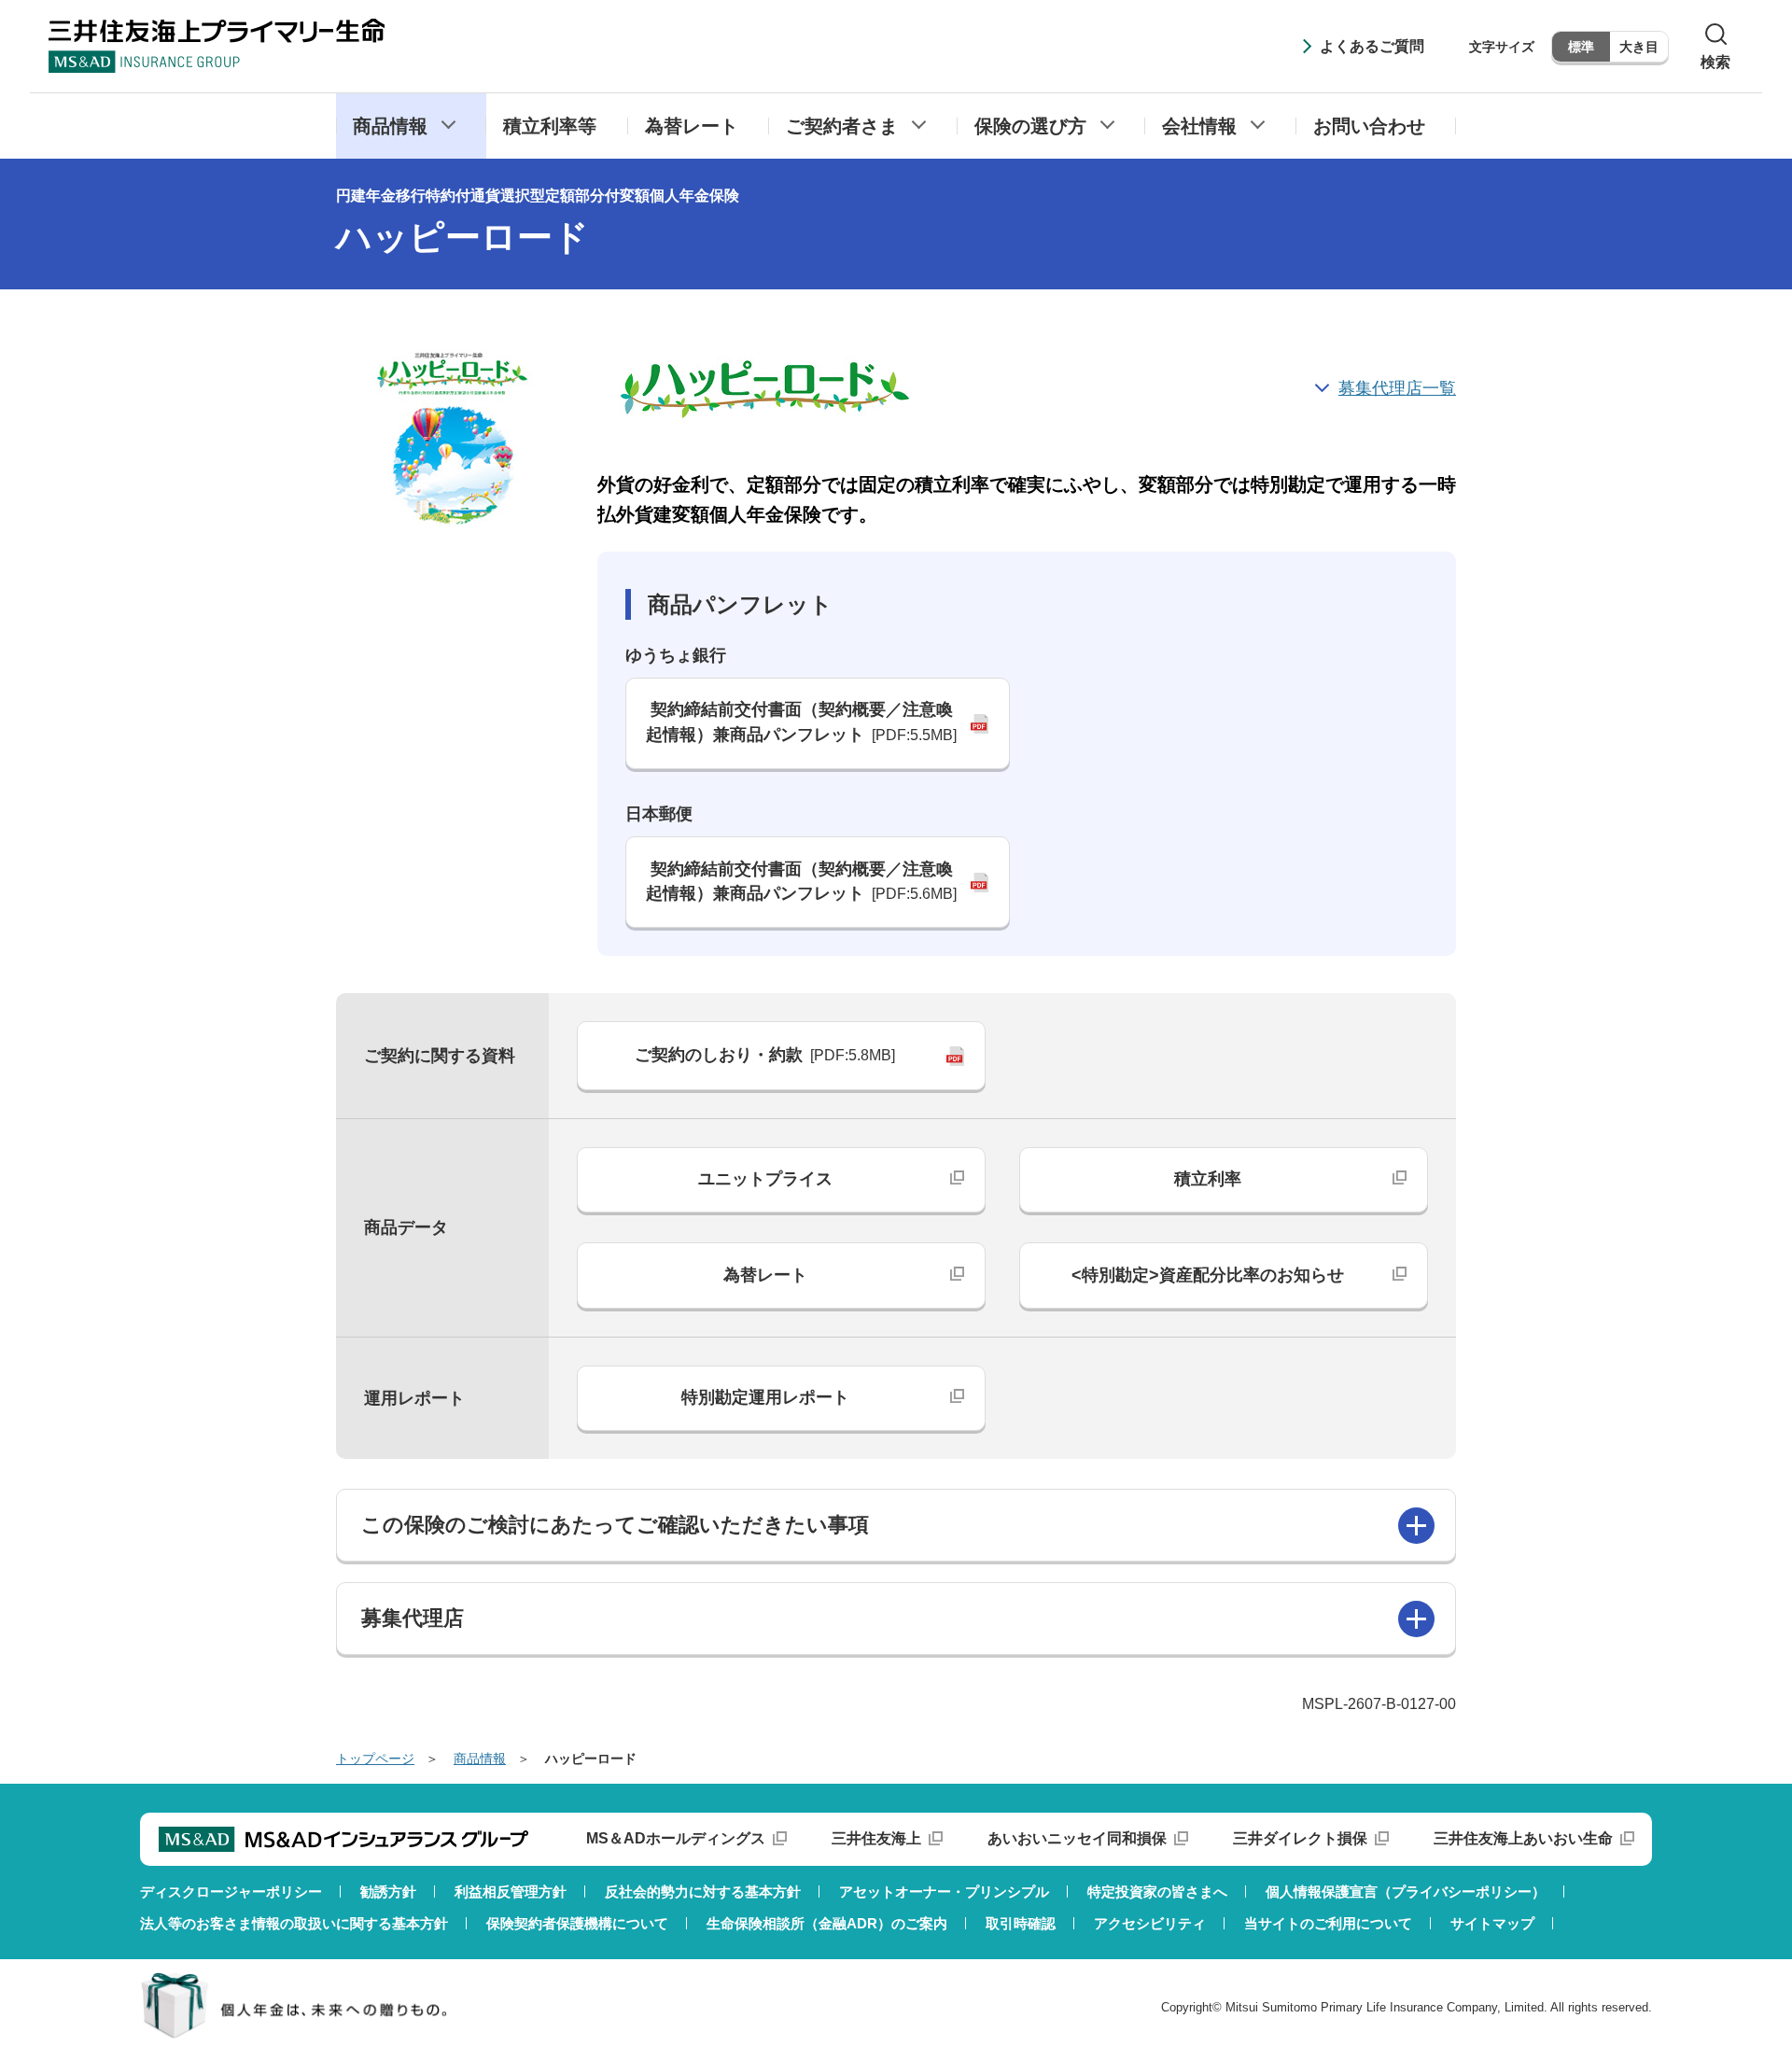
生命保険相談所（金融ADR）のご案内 (827, 1923)
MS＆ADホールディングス (676, 1838)
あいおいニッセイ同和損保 (1077, 1838)
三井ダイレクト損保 (1300, 1838)
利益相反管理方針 (511, 1892)
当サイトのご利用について (1328, 1923)
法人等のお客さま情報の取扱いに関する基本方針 (294, 1923)
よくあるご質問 (1372, 46)
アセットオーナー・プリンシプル (944, 1892)
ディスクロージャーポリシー (231, 1892)
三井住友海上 (876, 1838)
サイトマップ (1492, 1923)
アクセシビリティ (1150, 1923)
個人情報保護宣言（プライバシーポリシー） (1406, 1892)
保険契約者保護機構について (577, 1923)
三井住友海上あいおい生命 (1523, 1838)
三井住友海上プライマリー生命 (217, 46)
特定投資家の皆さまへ (1157, 1892)
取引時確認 (1021, 1923)
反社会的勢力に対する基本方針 (703, 1892)
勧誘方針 (388, 1892)
